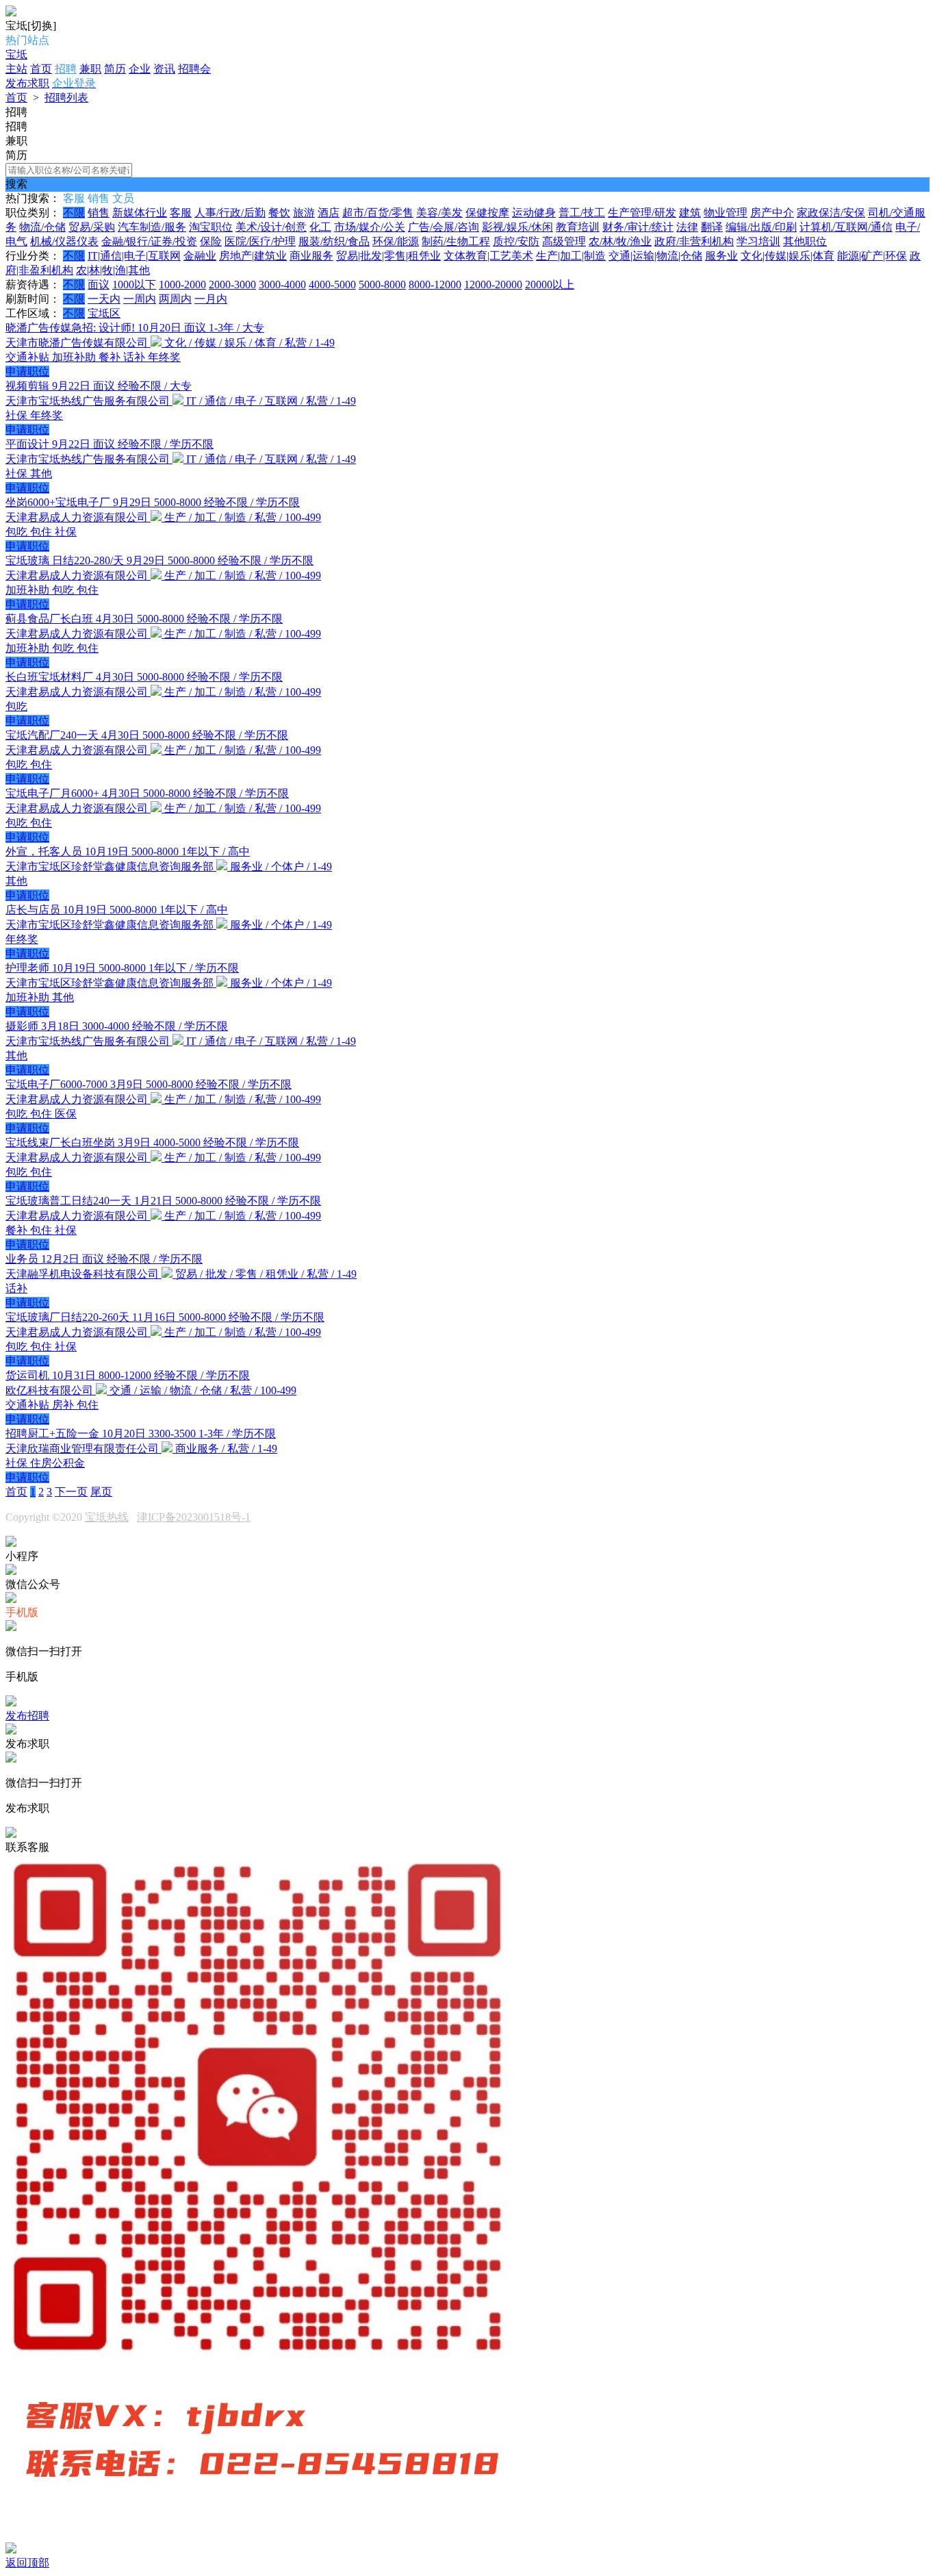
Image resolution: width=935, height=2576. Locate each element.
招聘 (66, 69)
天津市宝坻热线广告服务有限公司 (89, 401)
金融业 (200, 256)
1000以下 (134, 285)
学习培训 (758, 241)
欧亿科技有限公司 (51, 1390)
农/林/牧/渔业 (620, 241)
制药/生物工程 (456, 241)
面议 (99, 285)
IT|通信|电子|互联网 (134, 256)
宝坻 (16, 54)
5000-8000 (382, 285)
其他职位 (805, 241)
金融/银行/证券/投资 (149, 241)
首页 (41, 69)
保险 (211, 241)
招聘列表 (66, 98)
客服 (181, 213)
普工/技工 (582, 213)
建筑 (690, 213)
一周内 (140, 299)
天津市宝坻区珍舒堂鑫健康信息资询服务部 (111, 867)
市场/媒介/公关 (370, 227)
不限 (74, 213)
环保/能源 (396, 241)
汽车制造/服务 (152, 227)
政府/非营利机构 (694, 241)
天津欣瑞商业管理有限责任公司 (84, 1449)
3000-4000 (282, 285)
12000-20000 (493, 285)
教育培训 (578, 227)
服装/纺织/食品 (334, 241)
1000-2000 (182, 285)
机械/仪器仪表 (64, 241)
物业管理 (726, 213)
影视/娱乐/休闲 (517, 227)
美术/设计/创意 (271, 227)
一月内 (211, 299)
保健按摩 (487, 213)
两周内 (175, 299)
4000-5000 (332, 285)
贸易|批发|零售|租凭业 (388, 256)
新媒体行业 (140, 213)
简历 (115, 69)
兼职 (90, 69)
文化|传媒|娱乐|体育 (787, 256)
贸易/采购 (92, 227)
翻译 (712, 227)
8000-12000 (435, 285)
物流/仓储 (42, 227)
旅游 (304, 213)
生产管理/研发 (642, 213)
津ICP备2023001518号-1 (194, 1517)
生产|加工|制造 (571, 256)
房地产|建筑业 (253, 256)
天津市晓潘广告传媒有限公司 (78, 343)
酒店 (329, 213)
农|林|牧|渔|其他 (113, 270)
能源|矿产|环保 (872, 256)
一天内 (104, 299)
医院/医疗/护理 (260, 241)
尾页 (101, 1492)
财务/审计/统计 (638, 227)
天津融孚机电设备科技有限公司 (84, 1274)
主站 (16, 69)
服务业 (721, 256)
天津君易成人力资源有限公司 (78, 517)
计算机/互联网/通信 (846, 227)
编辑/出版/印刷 (761, 227)
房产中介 (772, 213)
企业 (140, 69)
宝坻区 (104, 313)
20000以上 (550, 285)
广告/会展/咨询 (444, 227)
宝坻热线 (107, 1517)
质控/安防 (516, 241)
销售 (99, 213)
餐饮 (279, 213)
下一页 (71, 1492)
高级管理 (564, 241)
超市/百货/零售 (378, 213)
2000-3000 (232, 285)
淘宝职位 (211, 227)
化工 (320, 227)
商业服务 (311, 256)
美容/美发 (439, 213)
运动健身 (534, 213)
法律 (687, 227)
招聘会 (194, 69)
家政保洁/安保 (831, 213)
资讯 (164, 69)
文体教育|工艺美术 (488, 256)
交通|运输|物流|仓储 (655, 256)
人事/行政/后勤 (230, 213)
